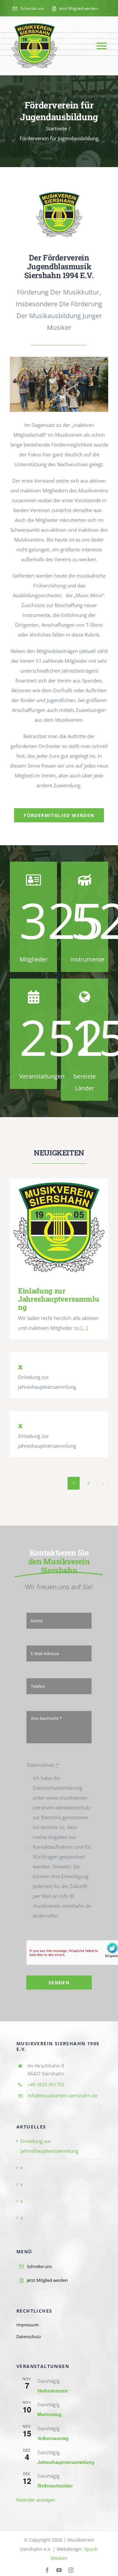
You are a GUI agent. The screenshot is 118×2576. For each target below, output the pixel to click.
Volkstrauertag (53, 2438)
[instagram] (71, 2570)
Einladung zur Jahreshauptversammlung (59, 1227)
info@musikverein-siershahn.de (63, 2096)
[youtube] (59, 2570)
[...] (84, 1328)
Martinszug (49, 2414)
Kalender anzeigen (36, 2500)
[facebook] (47, 2570)
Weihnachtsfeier (55, 2486)
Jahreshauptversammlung (66, 2462)
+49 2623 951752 (46, 2084)
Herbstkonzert (53, 2391)
